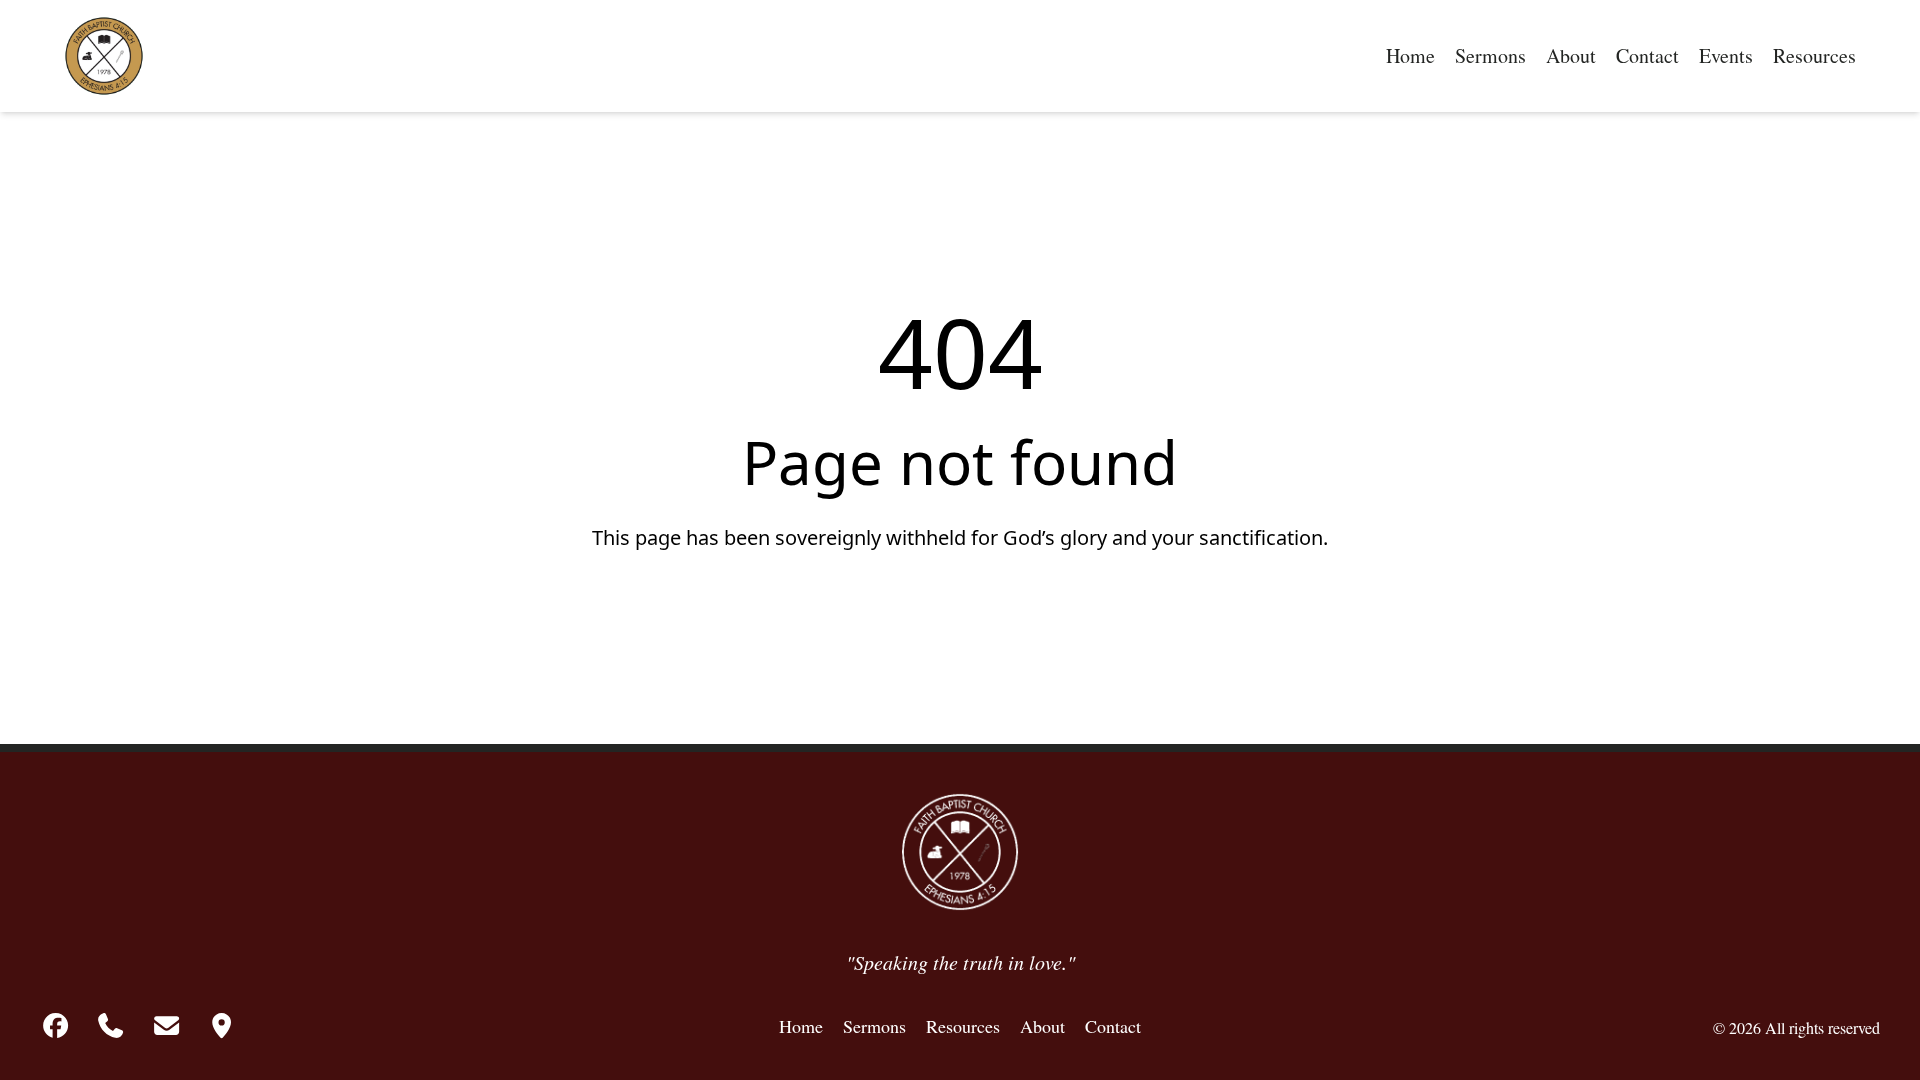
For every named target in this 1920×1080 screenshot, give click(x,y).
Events (1726, 55)
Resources (1814, 55)
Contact (1647, 55)
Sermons (1490, 55)
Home (1410, 55)
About (1571, 55)
